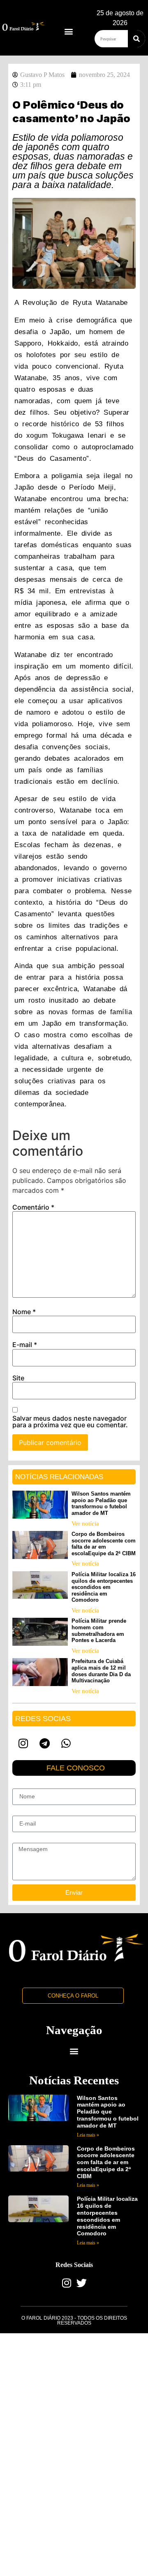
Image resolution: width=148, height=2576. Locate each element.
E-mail (25, 1345)
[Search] (136, 39)
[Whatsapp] (66, 1743)
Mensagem (27, 1840)
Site (18, 1378)
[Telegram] (44, 1743)
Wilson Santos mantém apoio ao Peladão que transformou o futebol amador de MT (101, 1503)
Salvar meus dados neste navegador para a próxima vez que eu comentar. (70, 1422)
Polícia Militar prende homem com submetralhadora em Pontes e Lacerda (99, 1631)
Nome (24, 1312)
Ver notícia (85, 1524)
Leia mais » (88, 2135)
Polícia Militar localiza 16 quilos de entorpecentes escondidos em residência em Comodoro (104, 1587)
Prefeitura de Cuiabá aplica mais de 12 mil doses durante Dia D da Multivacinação (101, 1671)
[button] (69, 31)
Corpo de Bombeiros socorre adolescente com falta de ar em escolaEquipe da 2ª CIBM (104, 1544)
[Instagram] (23, 1743)
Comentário (33, 1207)
